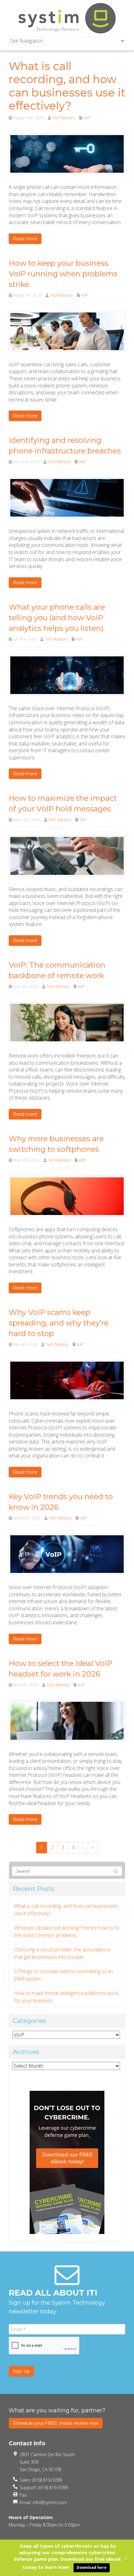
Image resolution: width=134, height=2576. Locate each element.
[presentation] (44, 2346)
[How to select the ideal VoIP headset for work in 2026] (67, 1720)
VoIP (86, 118)
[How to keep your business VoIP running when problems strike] (67, 331)
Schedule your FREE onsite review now (56, 2423)
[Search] (116, 1871)
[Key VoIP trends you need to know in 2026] (67, 1554)
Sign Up (21, 2371)
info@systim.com (50, 2502)
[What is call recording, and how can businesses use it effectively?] (67, 153)
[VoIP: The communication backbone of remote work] (67, 1022)
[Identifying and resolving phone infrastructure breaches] (67, 497)
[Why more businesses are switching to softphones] (67, 1196)
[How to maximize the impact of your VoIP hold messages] (67, 855)
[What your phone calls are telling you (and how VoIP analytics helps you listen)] (67, 675)
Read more (25, 239)
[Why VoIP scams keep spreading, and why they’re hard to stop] (67, 1380)
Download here (92, 2567)
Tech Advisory (64, 118)
